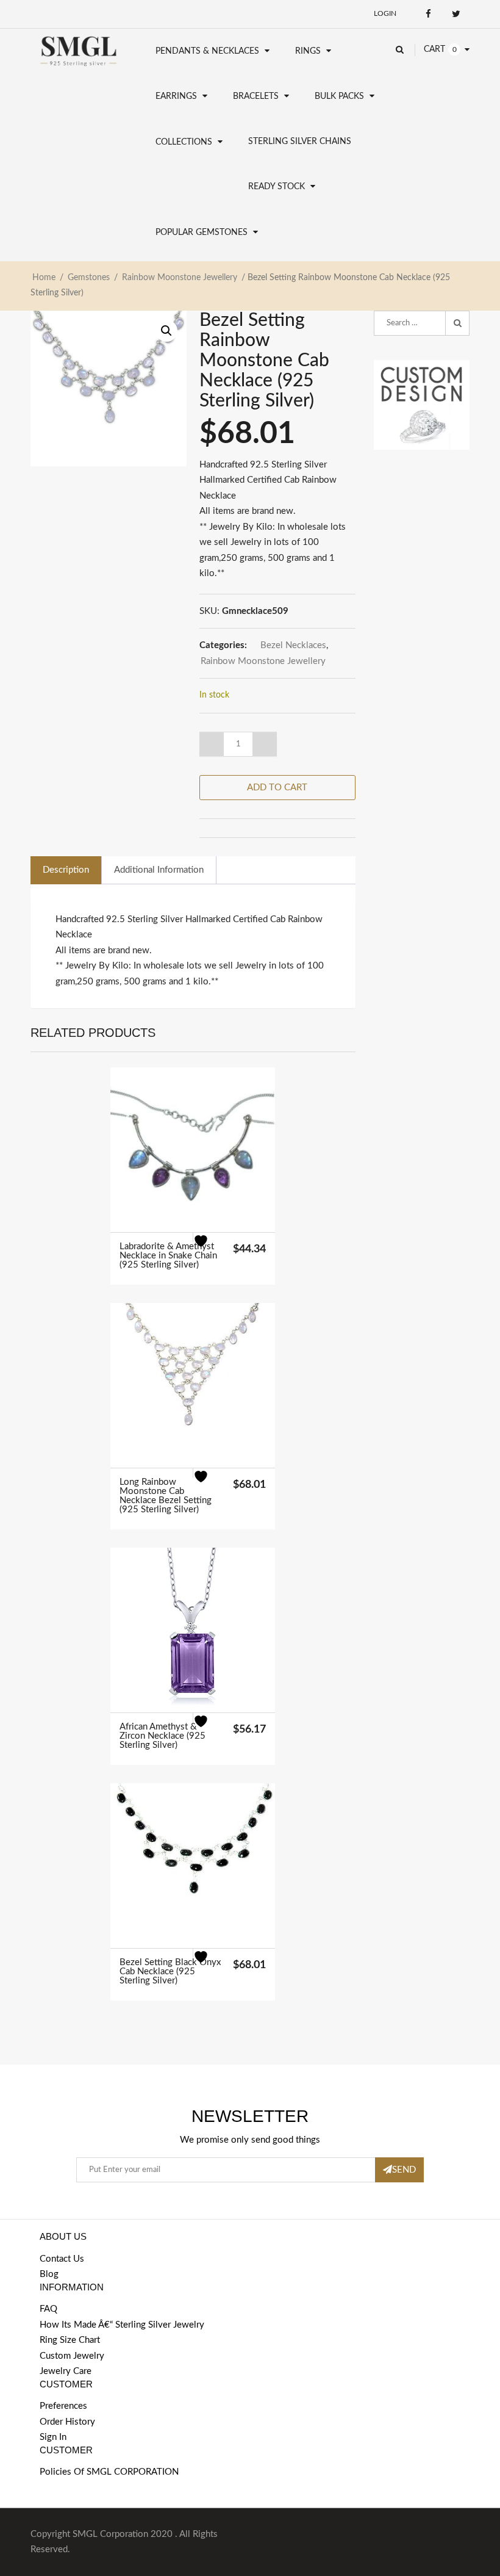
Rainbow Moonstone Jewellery (180, 278)
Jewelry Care (66, 2371)
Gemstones (89, 278)
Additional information (159, 870)
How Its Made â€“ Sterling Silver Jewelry (122, 2325)
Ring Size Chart (70, 2340)
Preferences (63, 2406)
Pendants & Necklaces (207, 51)
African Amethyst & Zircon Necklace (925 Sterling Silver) (162, 1736)
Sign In (53, 2437)
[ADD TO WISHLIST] (208, 1248)
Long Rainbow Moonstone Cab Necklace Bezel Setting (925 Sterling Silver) (166, 1496)
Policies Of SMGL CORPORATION (109, 2472)
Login (385, 13)
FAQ (48, 2309)
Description (66, 870)
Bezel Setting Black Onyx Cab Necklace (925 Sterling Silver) (170, 1972)
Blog (49, 2274)
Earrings (176, 96)
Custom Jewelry (72, 2356)
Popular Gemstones (202, 233)
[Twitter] (456, 14)
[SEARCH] (457, 323)
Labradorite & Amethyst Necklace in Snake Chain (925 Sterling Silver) (168, 1256)
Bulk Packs (339, 96)
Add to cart (277, 788)
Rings (308, 51)
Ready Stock (277, 187)
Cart (434, 49)
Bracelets (256, 96)
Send (404, 2170)
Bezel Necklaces (293, 645)
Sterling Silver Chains (300, 142)
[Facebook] (428, 14)
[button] (166, 331)
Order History (67, 2422)
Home (44, 278)
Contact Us (62, 2259)
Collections (184, 142)
